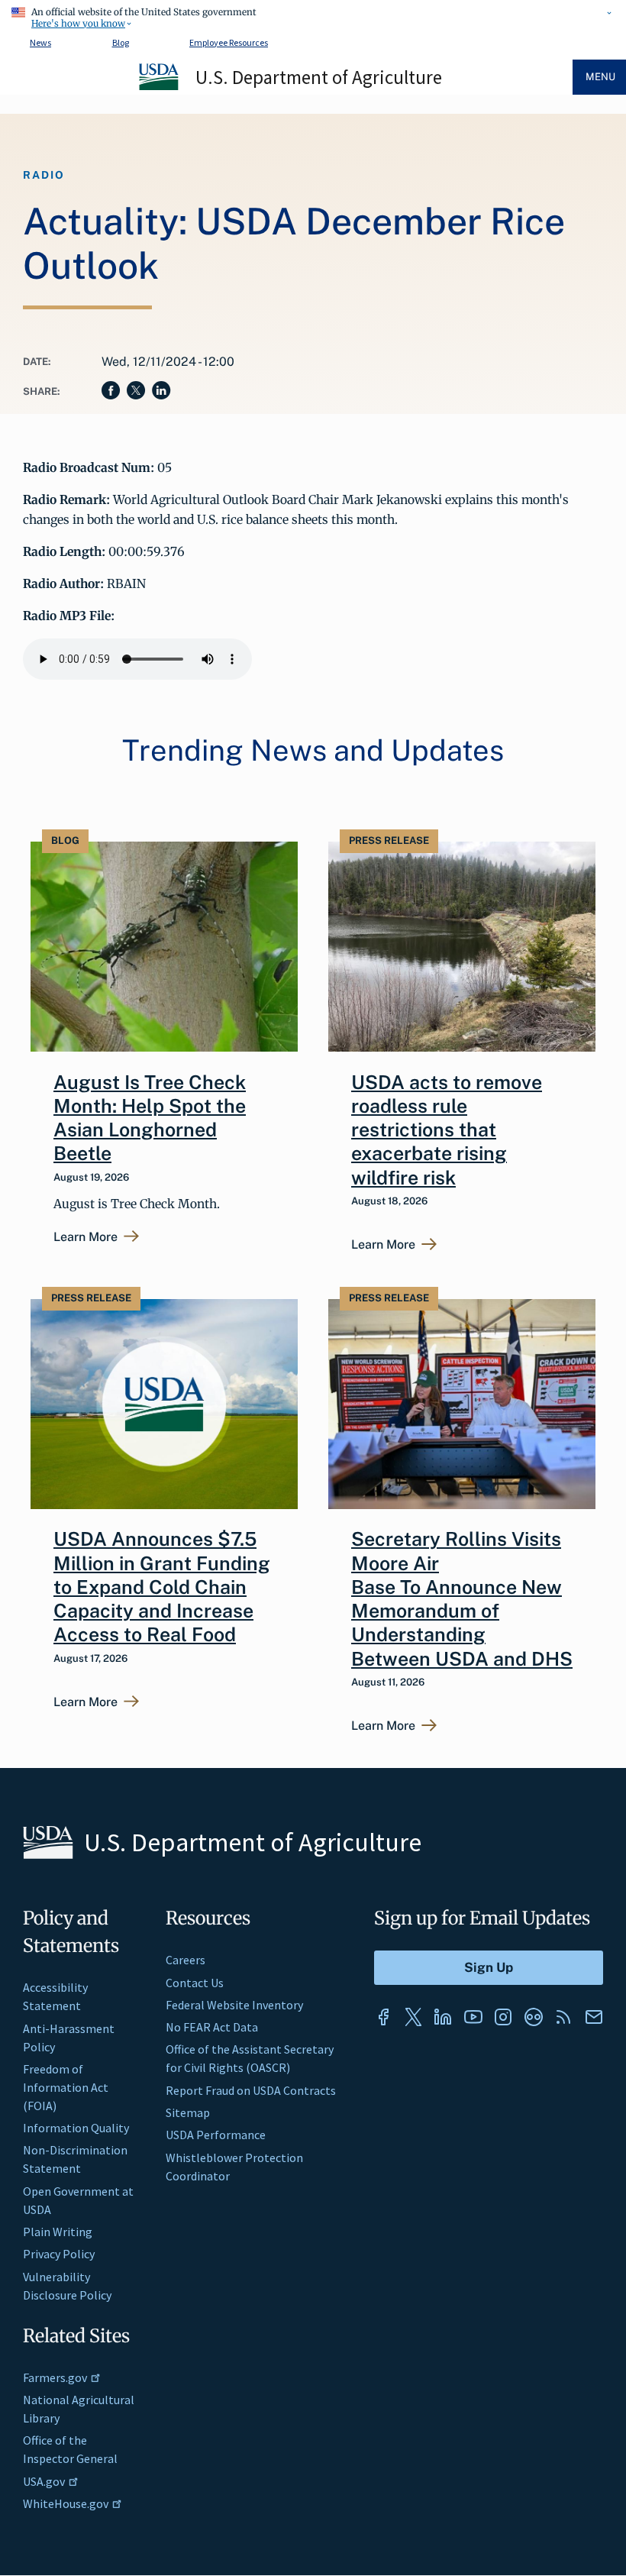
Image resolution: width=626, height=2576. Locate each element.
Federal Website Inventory (234, 2005)
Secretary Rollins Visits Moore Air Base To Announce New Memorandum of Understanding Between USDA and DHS (462, 1598)
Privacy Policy (59, 2254)
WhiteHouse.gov (66, 2503)
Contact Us (195, 1983)
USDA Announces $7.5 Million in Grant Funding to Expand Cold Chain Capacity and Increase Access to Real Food (162, 1587)
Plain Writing (58, 2232)
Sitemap (188, 2112)
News (40, 42)
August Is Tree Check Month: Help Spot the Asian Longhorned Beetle (150, 1118)
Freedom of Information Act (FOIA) (66, 2087)
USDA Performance (216, 2135)
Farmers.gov (55, 2377)
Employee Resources (229, 42)
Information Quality (76, 2128)
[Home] (160, 88)
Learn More (86, 1237)
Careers (186, 1960)
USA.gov (44, 2481)
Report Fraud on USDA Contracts (251, 2090)
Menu (600, 77)
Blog (121, 42)
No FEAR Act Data (212, 2027)
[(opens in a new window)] (383, 2017)
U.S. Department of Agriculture (319, 77)
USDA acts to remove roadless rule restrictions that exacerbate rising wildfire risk (447, 1130)
